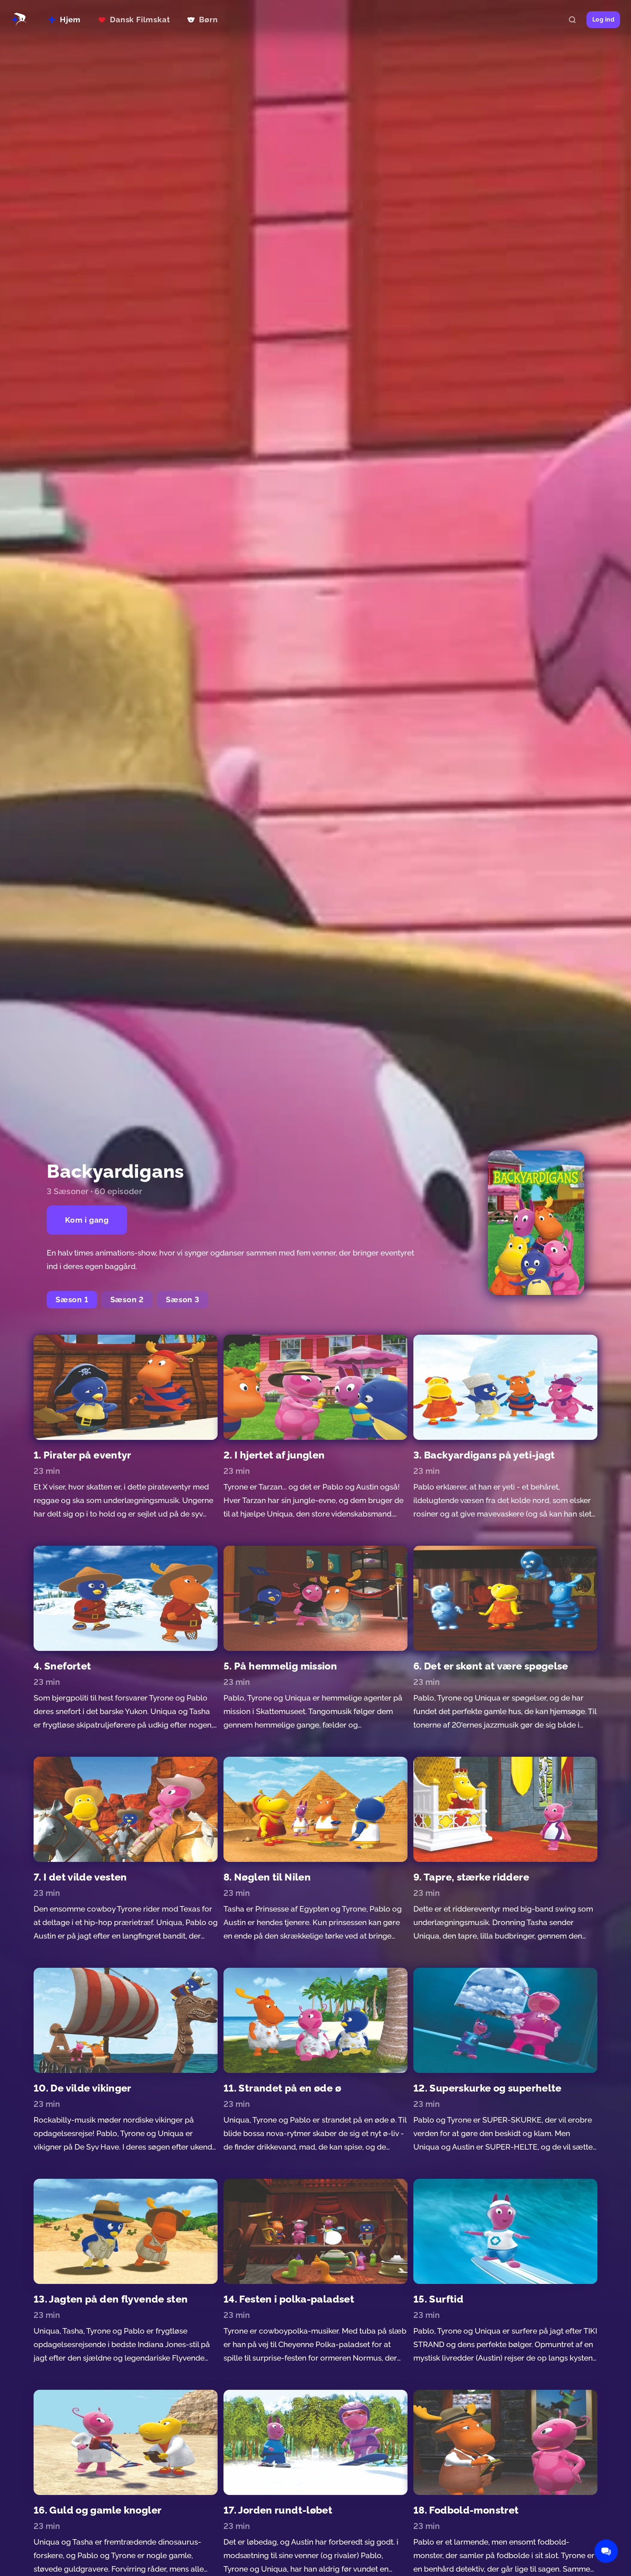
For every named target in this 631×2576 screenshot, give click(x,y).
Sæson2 (127, 1299)
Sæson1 (72, 1299)
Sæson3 (183, 1299)
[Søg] (572, 20)
